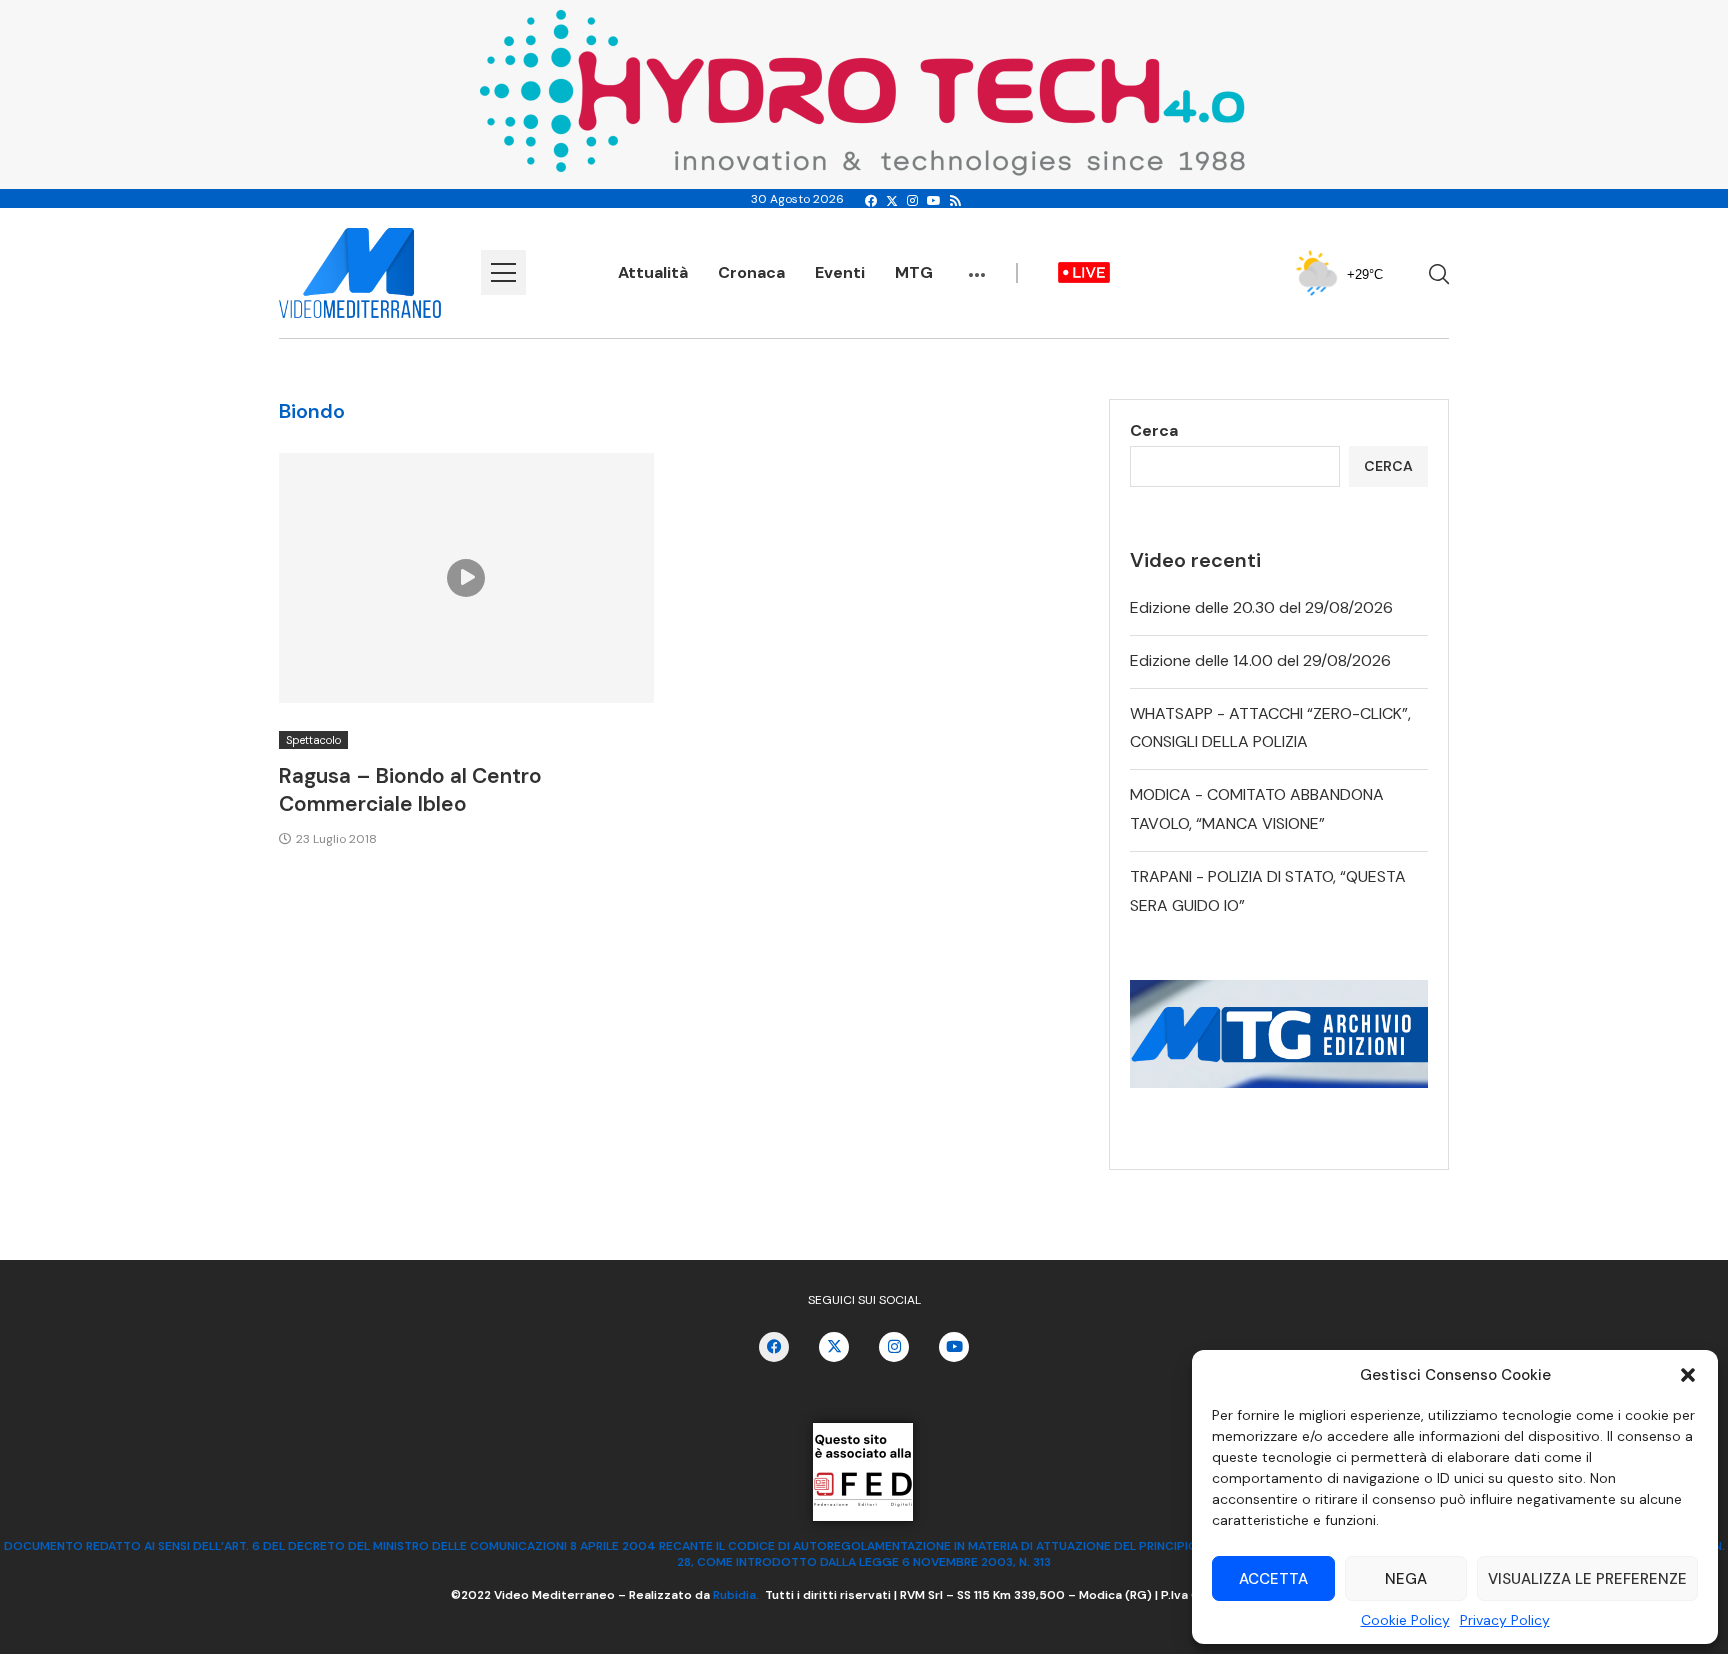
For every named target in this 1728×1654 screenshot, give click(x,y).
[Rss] (955, 201)
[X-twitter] (834, 1347)
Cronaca (751, 272)
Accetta (1273, 1579)
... (977, 265)
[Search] (1439, 274)
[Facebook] (871, 201)
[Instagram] (912, 201)
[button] (1688, 1375)
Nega (1406, 1579)
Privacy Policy (1505, 1620)
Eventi (840, 272)
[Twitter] (892, 201)
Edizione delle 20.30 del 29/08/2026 (1261, 607)
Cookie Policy (1405, 1620)
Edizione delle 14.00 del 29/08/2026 (1260, 660)
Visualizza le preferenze (1587, 1579)
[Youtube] (934, 201)
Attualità (653, 272)
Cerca (1154, 430)
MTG (914, 272)
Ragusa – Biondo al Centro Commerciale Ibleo (410, 790)
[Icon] (466, 578)
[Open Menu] (503, 272)
